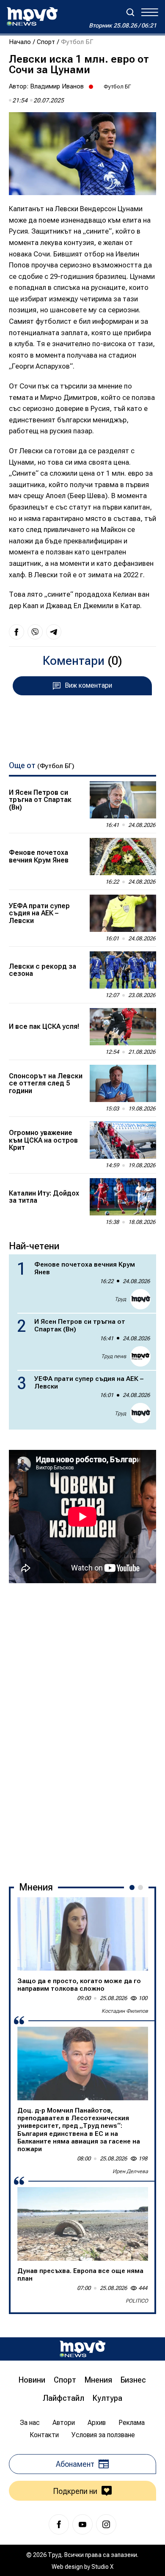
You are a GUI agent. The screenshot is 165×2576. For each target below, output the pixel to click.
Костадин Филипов (125, 2011)
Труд (120, 1299)
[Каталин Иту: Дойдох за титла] (123, 1197)
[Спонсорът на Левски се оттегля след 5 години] (123, 1083)
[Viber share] (35, 632)
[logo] (32, 17)
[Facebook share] (16, 632)
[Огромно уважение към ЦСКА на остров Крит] (123, 1140)
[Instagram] (106, 2524)
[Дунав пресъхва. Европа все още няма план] (83, 2224)
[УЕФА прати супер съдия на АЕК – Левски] (123, 913)
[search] (130, 12)
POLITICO (137, 2301)
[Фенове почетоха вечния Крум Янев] (123, 857)
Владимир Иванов (57, 86)
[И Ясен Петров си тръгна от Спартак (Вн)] (123, 800)
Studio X (102, 2567)
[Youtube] (82, 2524)
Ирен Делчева (130, 2171)
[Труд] (82, 2349)
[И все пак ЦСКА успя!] (123, 1027)
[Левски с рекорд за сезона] (123, 970)
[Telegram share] (54, 632)
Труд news (114, 1356)
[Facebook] (59, 2524)
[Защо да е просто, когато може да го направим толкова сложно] (83, 1934)
